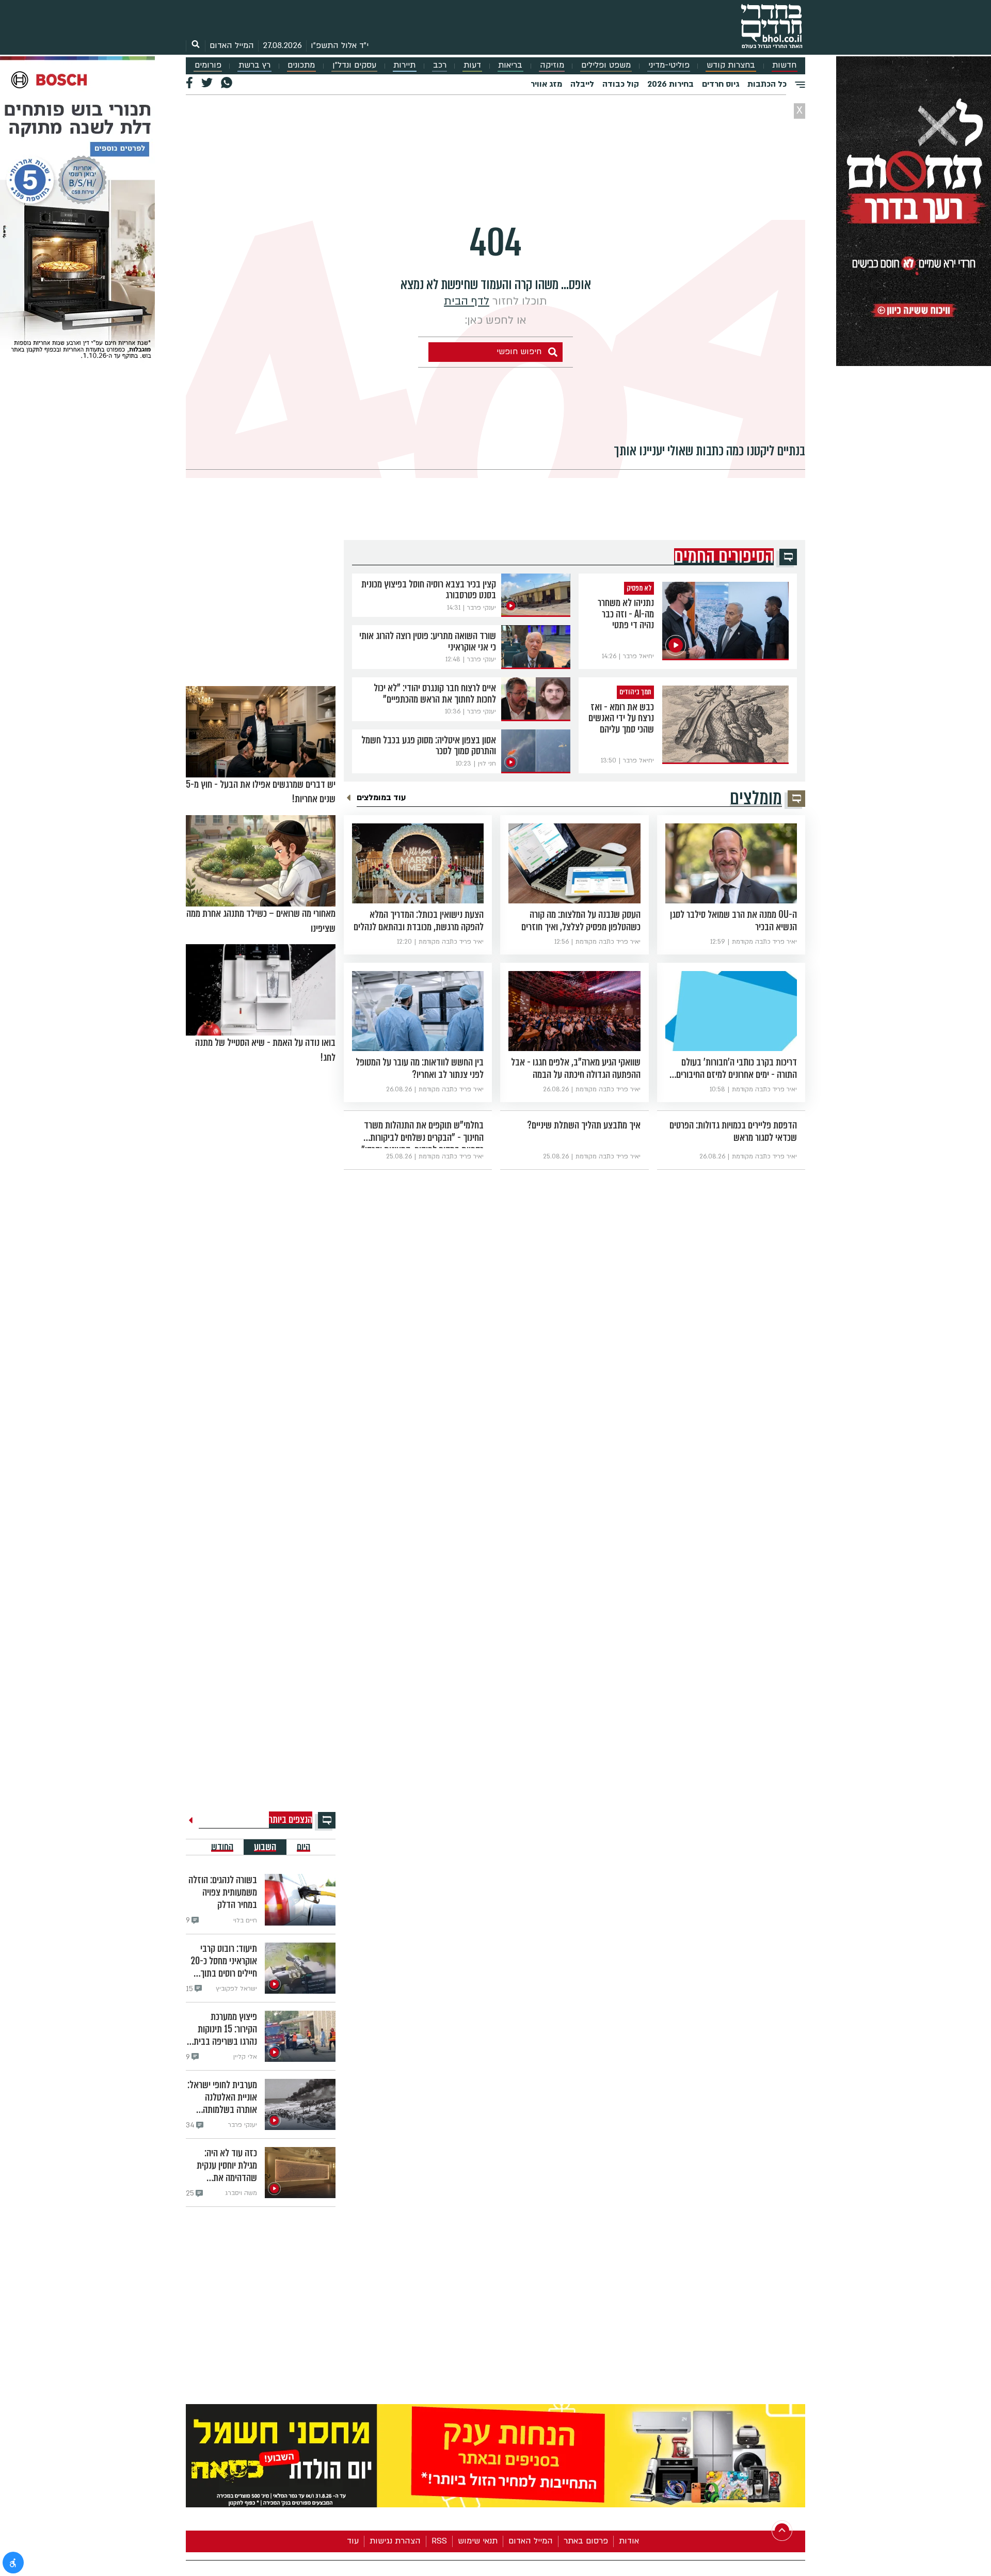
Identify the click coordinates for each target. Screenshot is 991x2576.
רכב (440, 65)
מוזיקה (552, 65)
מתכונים (301, 65)
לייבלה (582, 84)
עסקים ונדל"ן (354, 65)
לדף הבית (467, 301)
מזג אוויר (546, 84)
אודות (629, 2541)
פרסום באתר (586, 2541)
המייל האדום (232, 45)
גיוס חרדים (721, 84)
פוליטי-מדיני (669, 65)
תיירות (404, 65)
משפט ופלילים (606, 65)
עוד (353, 2541)
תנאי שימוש (478, 2541)
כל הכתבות (767, 84)
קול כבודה (621, 84)
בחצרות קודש (731, 65)
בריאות (510, 65)
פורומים (208, 65)
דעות (472, 65)
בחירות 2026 (670, 84)
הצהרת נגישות (395, 2541)
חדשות (784, 65)
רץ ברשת (254, 65)
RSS (439, 2541)
